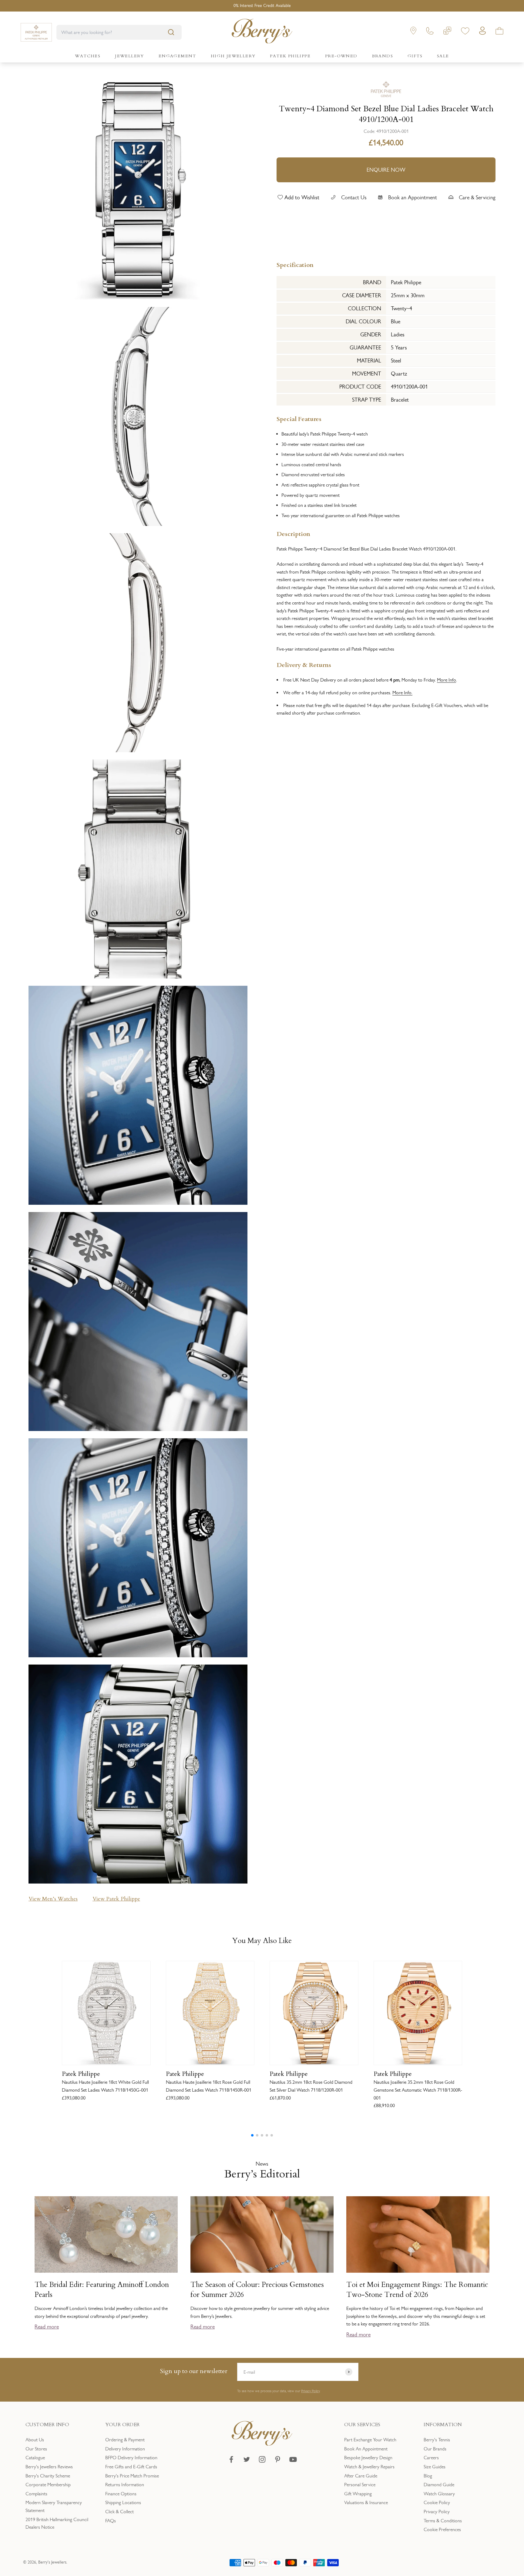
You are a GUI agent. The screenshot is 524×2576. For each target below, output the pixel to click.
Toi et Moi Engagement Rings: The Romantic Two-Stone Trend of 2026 (417, 2290)
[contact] (430, 32)
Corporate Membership (48, 2485)
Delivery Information (125, 2449)
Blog (428, 2476)
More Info (447, 680)
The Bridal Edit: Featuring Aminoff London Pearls (102, 2290)
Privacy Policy (310, 2391)
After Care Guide (361, 2476)
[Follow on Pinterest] (278, 2459)
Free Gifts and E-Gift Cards (131, 2467)
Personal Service (360, 2485)
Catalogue (35, 2458)
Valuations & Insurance (366, 2502)
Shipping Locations (123, 2502)
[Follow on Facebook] (231, 2459)
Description (293, 533)
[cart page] (499, 32)
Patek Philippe (81, 2074)
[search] (171, 32)
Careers (431, 2458)
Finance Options (121, 2494)
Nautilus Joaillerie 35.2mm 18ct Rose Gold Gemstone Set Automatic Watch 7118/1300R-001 (418, 2090)
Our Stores (36, 2449)
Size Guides (435, 2467)
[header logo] (262, 32)
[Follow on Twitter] (247, 2459)
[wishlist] (465, 32)
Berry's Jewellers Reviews (49, 2467)
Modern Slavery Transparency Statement (54, 2506)
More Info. (402, 692)
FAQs (111, 2521)
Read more (47, 2327)
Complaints (36, 2494)
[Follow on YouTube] (293, 2459)
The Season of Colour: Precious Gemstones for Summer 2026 (257, 2290)
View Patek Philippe (116, 1899)
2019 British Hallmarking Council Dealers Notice (57, 2523)
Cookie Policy (437, 2502)
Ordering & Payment (125, 2440)
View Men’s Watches (53, 1899)
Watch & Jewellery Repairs (369, 2467)
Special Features (299, 418)
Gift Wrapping (358, 2494)
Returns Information (125, 2485)
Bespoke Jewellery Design (368, 2458)
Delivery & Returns (304, 664)
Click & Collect (119, 2512)
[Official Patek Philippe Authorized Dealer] (36, 32)
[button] (252, 2135)
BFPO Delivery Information (131, 2458)
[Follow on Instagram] (262, 2459)
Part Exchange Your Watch (370, 2440)
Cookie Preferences (442, 2529)
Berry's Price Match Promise (132, 2476)
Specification (295, 264)
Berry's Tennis (437, 2440)
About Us (35, 2440)
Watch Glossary (439, 2494)
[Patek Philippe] (386, 89)
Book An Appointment (366, 2449)
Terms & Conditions (443, 2521)
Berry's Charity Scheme (48, 2476)
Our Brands (435, 2449)
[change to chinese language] (447, 32)
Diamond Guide (439, 2485)
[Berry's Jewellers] (262, 2444)
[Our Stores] (413, 32)
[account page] (482, 32)
